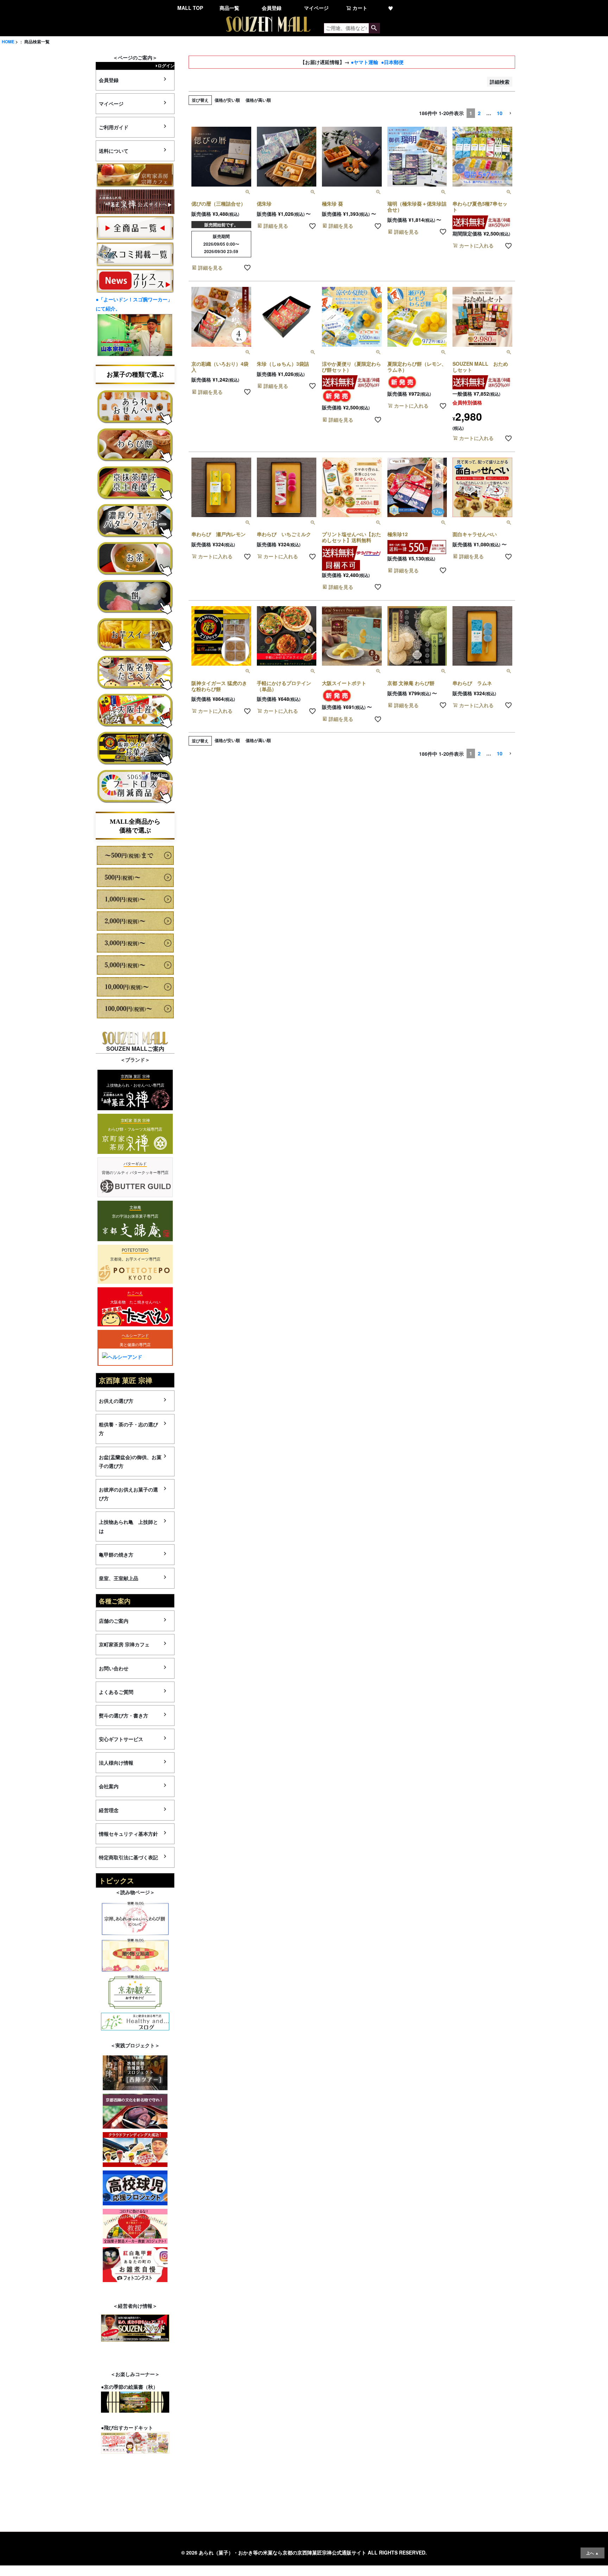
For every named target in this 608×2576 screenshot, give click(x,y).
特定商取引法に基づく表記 (128, 1857)
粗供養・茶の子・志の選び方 (128, 1429)
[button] (510, 114)
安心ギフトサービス (121, 1739)
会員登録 (272, 8)
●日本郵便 (392, 62)
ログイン (166, 65)
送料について (114, 151)
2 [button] (479, 113)
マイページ (316, 8)
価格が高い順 (258, 100)
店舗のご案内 (114, 1621)
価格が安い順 (227, 100)
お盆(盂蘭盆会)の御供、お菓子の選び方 (130, 1461)
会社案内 (109, 1786)
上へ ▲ (593, 2553)
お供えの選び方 (116, 1401)
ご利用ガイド (114, 127)
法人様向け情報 (116, 1763)
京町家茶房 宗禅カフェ (124, 1644)
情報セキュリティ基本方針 (128, 1834)
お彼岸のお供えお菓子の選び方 (128, 1494)
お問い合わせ (114, 1668)
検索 (374, 28)
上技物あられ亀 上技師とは (128, 1526)
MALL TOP (190, 8)
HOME (8, 42)
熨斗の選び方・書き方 (123, 1715)
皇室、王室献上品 (119, 1578)
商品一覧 (229, 8)
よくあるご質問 (116, 1692)
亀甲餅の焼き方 (116, 1554)
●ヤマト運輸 (365, 62)
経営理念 (109, 1810)
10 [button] (500, 113)
